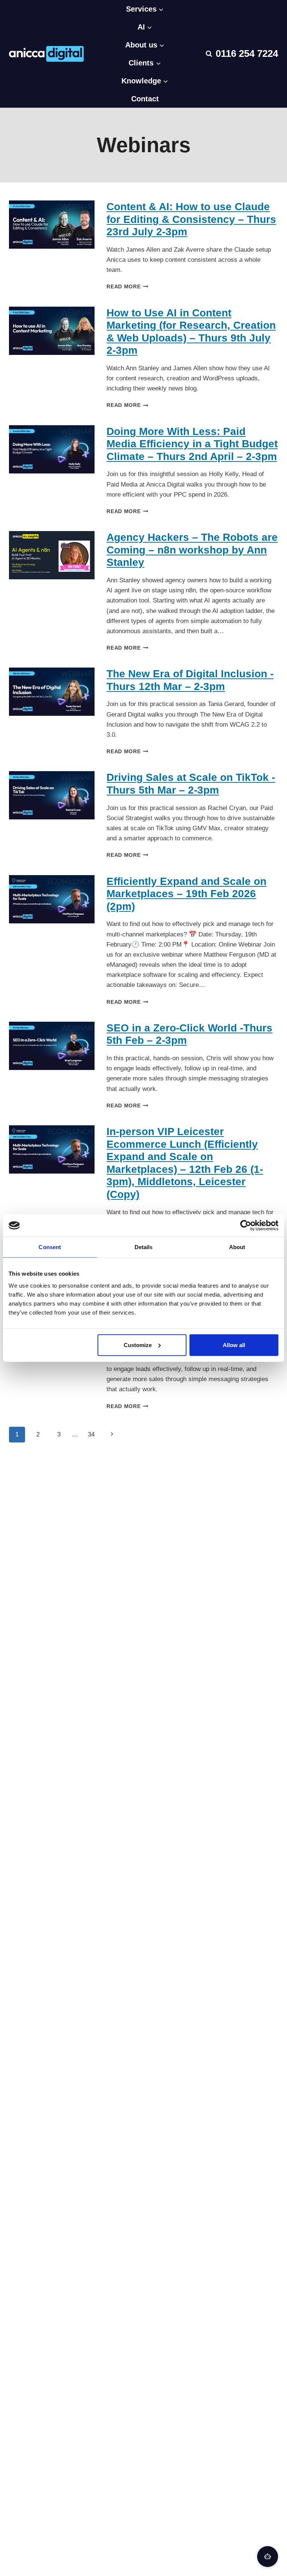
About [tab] (237, 1247)
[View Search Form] (209, 54)
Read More (127, 287)
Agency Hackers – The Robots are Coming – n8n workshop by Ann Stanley (192, 550)
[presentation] (52, 225)
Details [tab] (144, 1247)
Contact (145, 99)
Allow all (234, 1345)
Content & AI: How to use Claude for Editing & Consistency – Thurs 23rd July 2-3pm (191, 219)
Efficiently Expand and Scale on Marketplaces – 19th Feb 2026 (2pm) (186, 894)
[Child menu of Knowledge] (145, 54)
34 (91, 1434)
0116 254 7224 (247, 53)
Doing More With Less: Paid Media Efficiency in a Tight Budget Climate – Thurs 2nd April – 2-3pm (192, 444)
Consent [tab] (50, 1247)
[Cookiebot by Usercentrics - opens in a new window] (246, 1226)
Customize (138, 1345)
